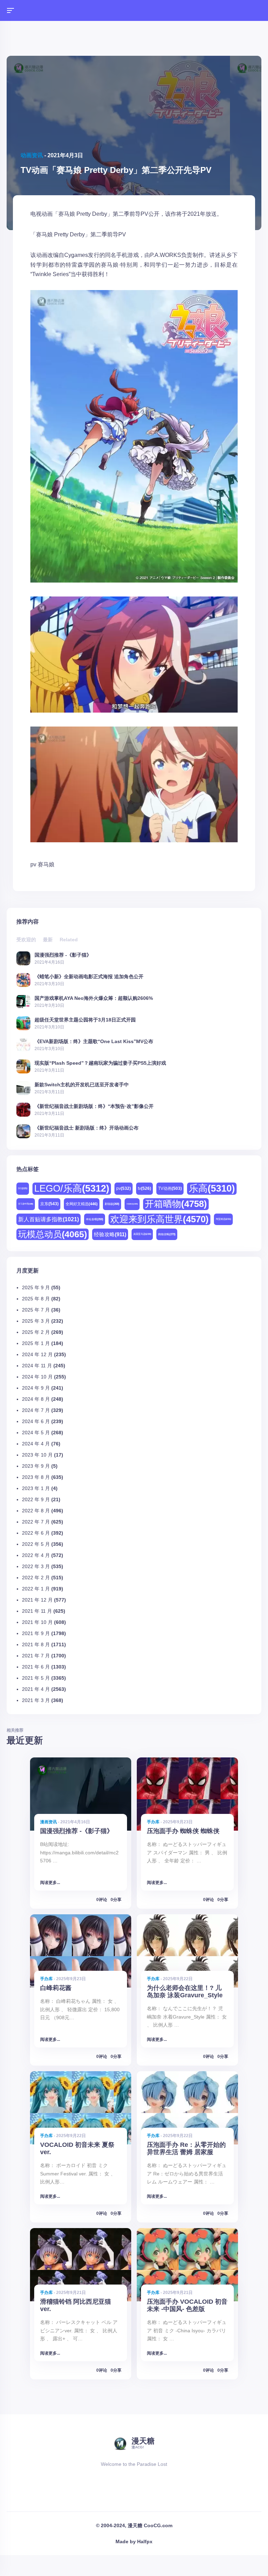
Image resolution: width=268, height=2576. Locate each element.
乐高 (212, 1188)
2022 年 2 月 (36, 1578)
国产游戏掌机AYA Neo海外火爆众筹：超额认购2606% (94, 998)
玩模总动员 (53, 1234)
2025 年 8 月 (36, 1299)
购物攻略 (167, 1234)
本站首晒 (95, 1219)
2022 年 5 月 (36, 1544)
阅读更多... (50, 1883)
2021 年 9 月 (36, 1633)
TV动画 (170, 1188)
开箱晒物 (176, 1204)
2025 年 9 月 (36, 1287)
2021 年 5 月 (36, 1678)
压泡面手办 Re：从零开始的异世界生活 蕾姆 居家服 (186, 2148)
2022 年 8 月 (36, 1511)
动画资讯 (32, 155)
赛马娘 (46, 864)
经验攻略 (110, 1234)
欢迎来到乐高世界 (159, 1219)
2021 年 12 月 (37, 1600)
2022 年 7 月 (36, 1522)
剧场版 (112, 1204)
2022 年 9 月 (36, 1499)
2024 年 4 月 (36, 1444)
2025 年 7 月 (36, 1310)
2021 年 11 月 (37, 1611)
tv (144, 1188)
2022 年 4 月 (36, 1555)
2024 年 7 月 (36, 1410)
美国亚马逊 (142, 1234)
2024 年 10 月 (37, 1377)
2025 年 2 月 (36, 1332)
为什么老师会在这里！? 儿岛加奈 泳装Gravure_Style (185, 1992)
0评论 (102, 1900)
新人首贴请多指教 (49, 1219)
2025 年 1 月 (36, 1343)
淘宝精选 (223, 1219)
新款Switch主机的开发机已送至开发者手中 (82, 1084)
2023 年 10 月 (37, 1455)
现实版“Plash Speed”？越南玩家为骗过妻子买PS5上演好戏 (100, 1063)
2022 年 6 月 (36, 1533)
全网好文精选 (82, 1204)
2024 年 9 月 (36, 1388)
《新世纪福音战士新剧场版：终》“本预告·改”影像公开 (94, 1106)
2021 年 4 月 (36, 1689)
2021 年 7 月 (36, 1656)
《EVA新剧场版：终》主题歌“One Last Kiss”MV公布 (94, 1041)
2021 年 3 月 (36, 1700)
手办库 (153, 1822)
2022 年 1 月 (36, 1589)
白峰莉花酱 (56, 1988)
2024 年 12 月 (37, 1354)
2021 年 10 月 (37, 1622)
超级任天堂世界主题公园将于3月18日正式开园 (85, 1020)
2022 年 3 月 (36, 1566)
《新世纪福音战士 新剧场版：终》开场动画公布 (87, 1128)
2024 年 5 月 (36, 1433)
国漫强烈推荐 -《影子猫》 (63, 955)
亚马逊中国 (26, 1204)
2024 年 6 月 (36, 1421)
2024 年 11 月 (37, 1366)
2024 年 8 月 (36, 1399)
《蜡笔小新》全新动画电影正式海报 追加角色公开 (89, 976)
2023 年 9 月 (36, 1466)
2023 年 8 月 (36, 1477)
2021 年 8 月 (36, 1644)
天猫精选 (132, 1204)
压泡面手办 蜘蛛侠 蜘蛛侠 (183, 1831)
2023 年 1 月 (36, 1488)
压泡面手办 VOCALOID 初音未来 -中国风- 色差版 (187, 2305)
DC (23, 1188)
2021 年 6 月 (36, 1667)
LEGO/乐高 (72, 1188)
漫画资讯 (49, 1822)
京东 (49, 1204)
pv (33, 864)
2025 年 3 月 (36, 1321)
